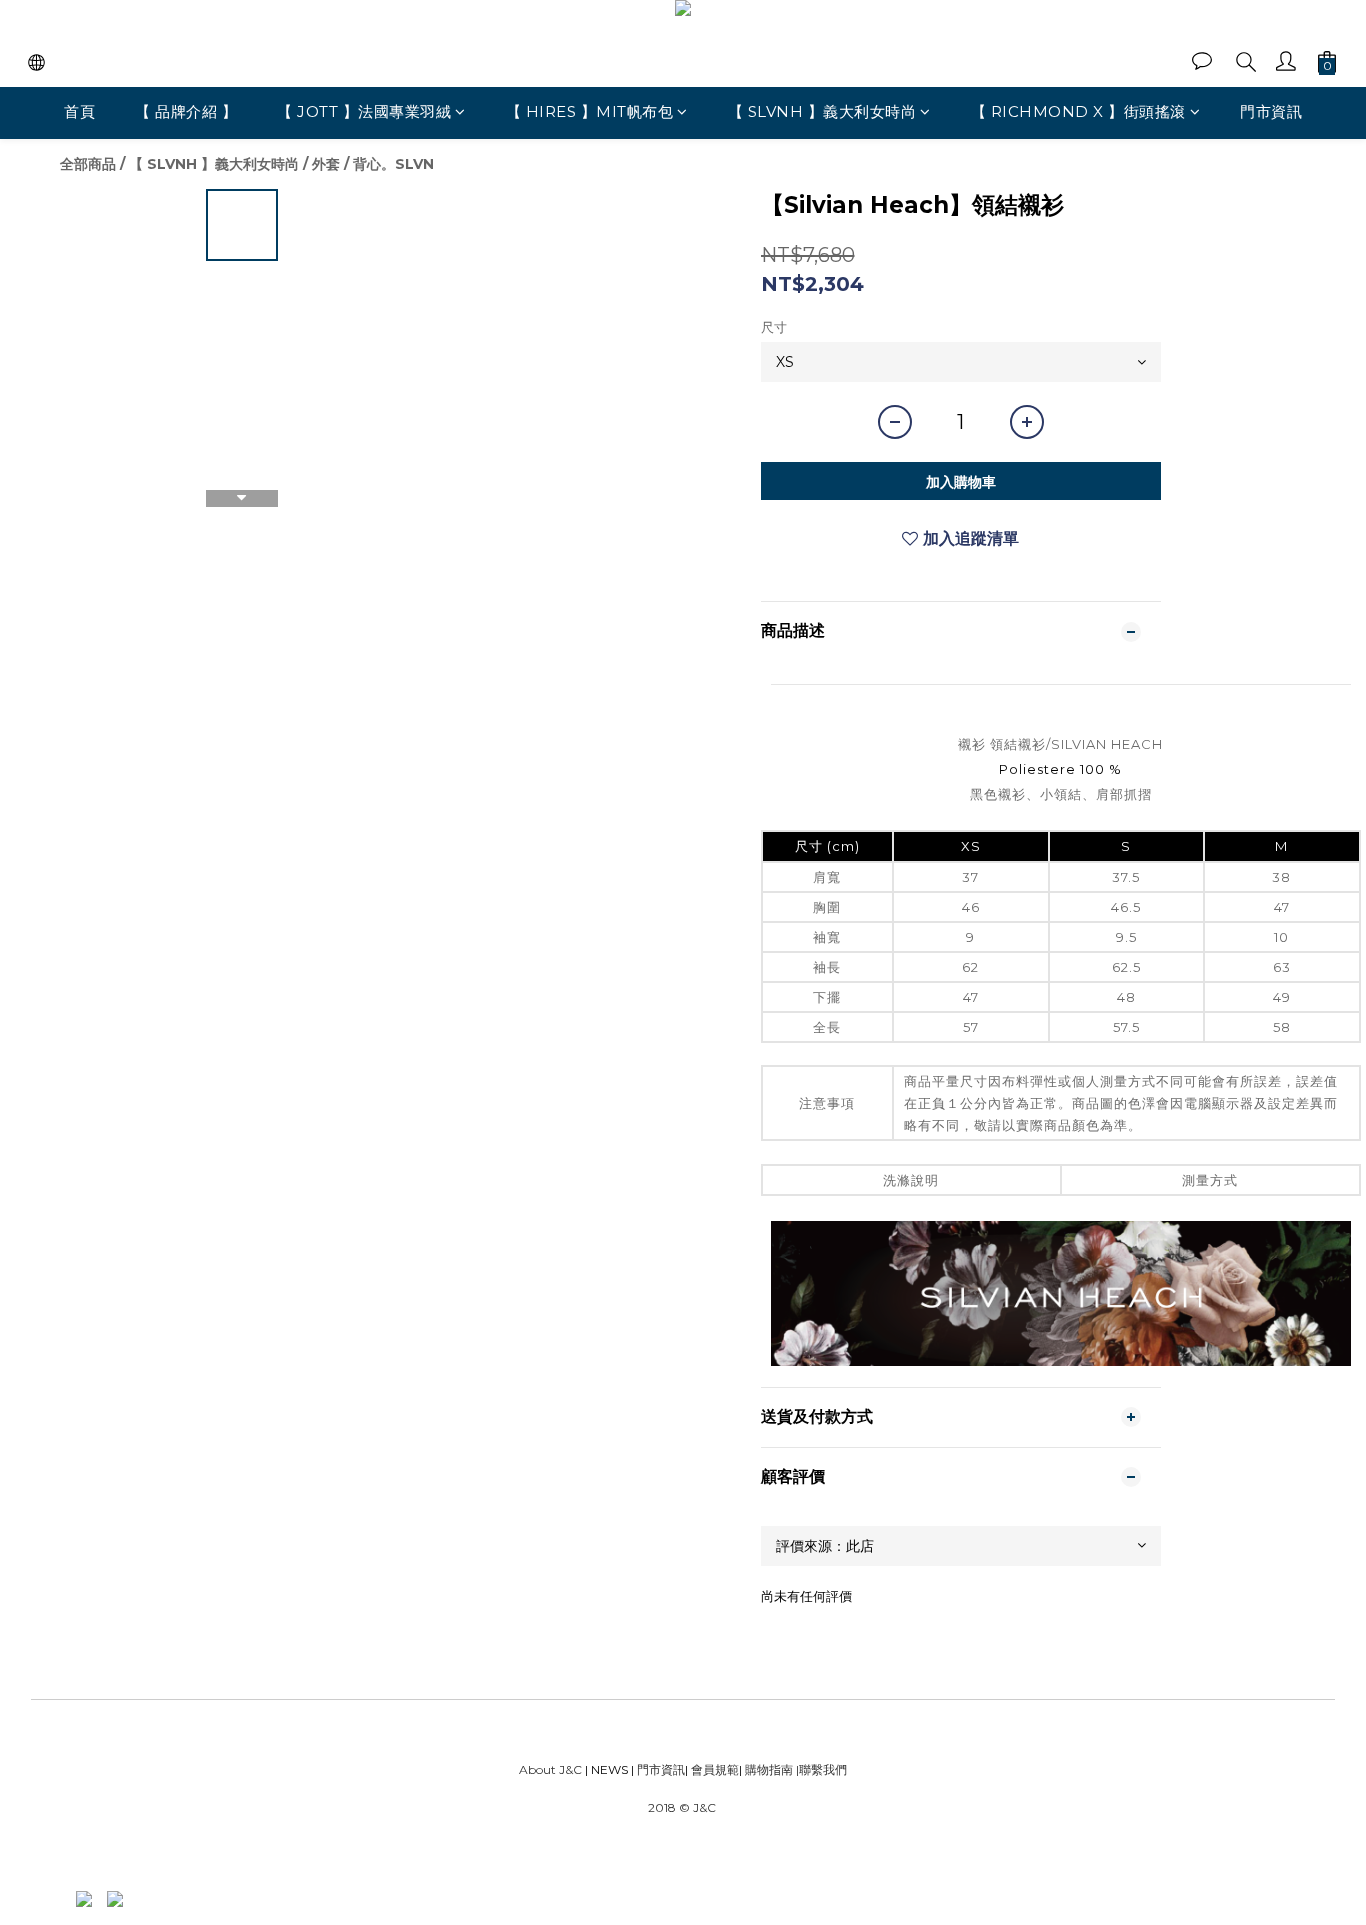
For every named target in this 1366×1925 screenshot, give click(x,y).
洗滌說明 (911, 1180)
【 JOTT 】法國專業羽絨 (364, 111)
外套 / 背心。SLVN (373, 164)
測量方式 (1210, 1180)
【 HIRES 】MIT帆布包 (590, 111)
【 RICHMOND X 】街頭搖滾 (1078, 111)
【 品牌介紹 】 (186, 111)
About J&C (550, 1769)
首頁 (79, 111)
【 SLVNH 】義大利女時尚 (822, 111)
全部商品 (88, 164)
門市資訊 (1271, 111)
